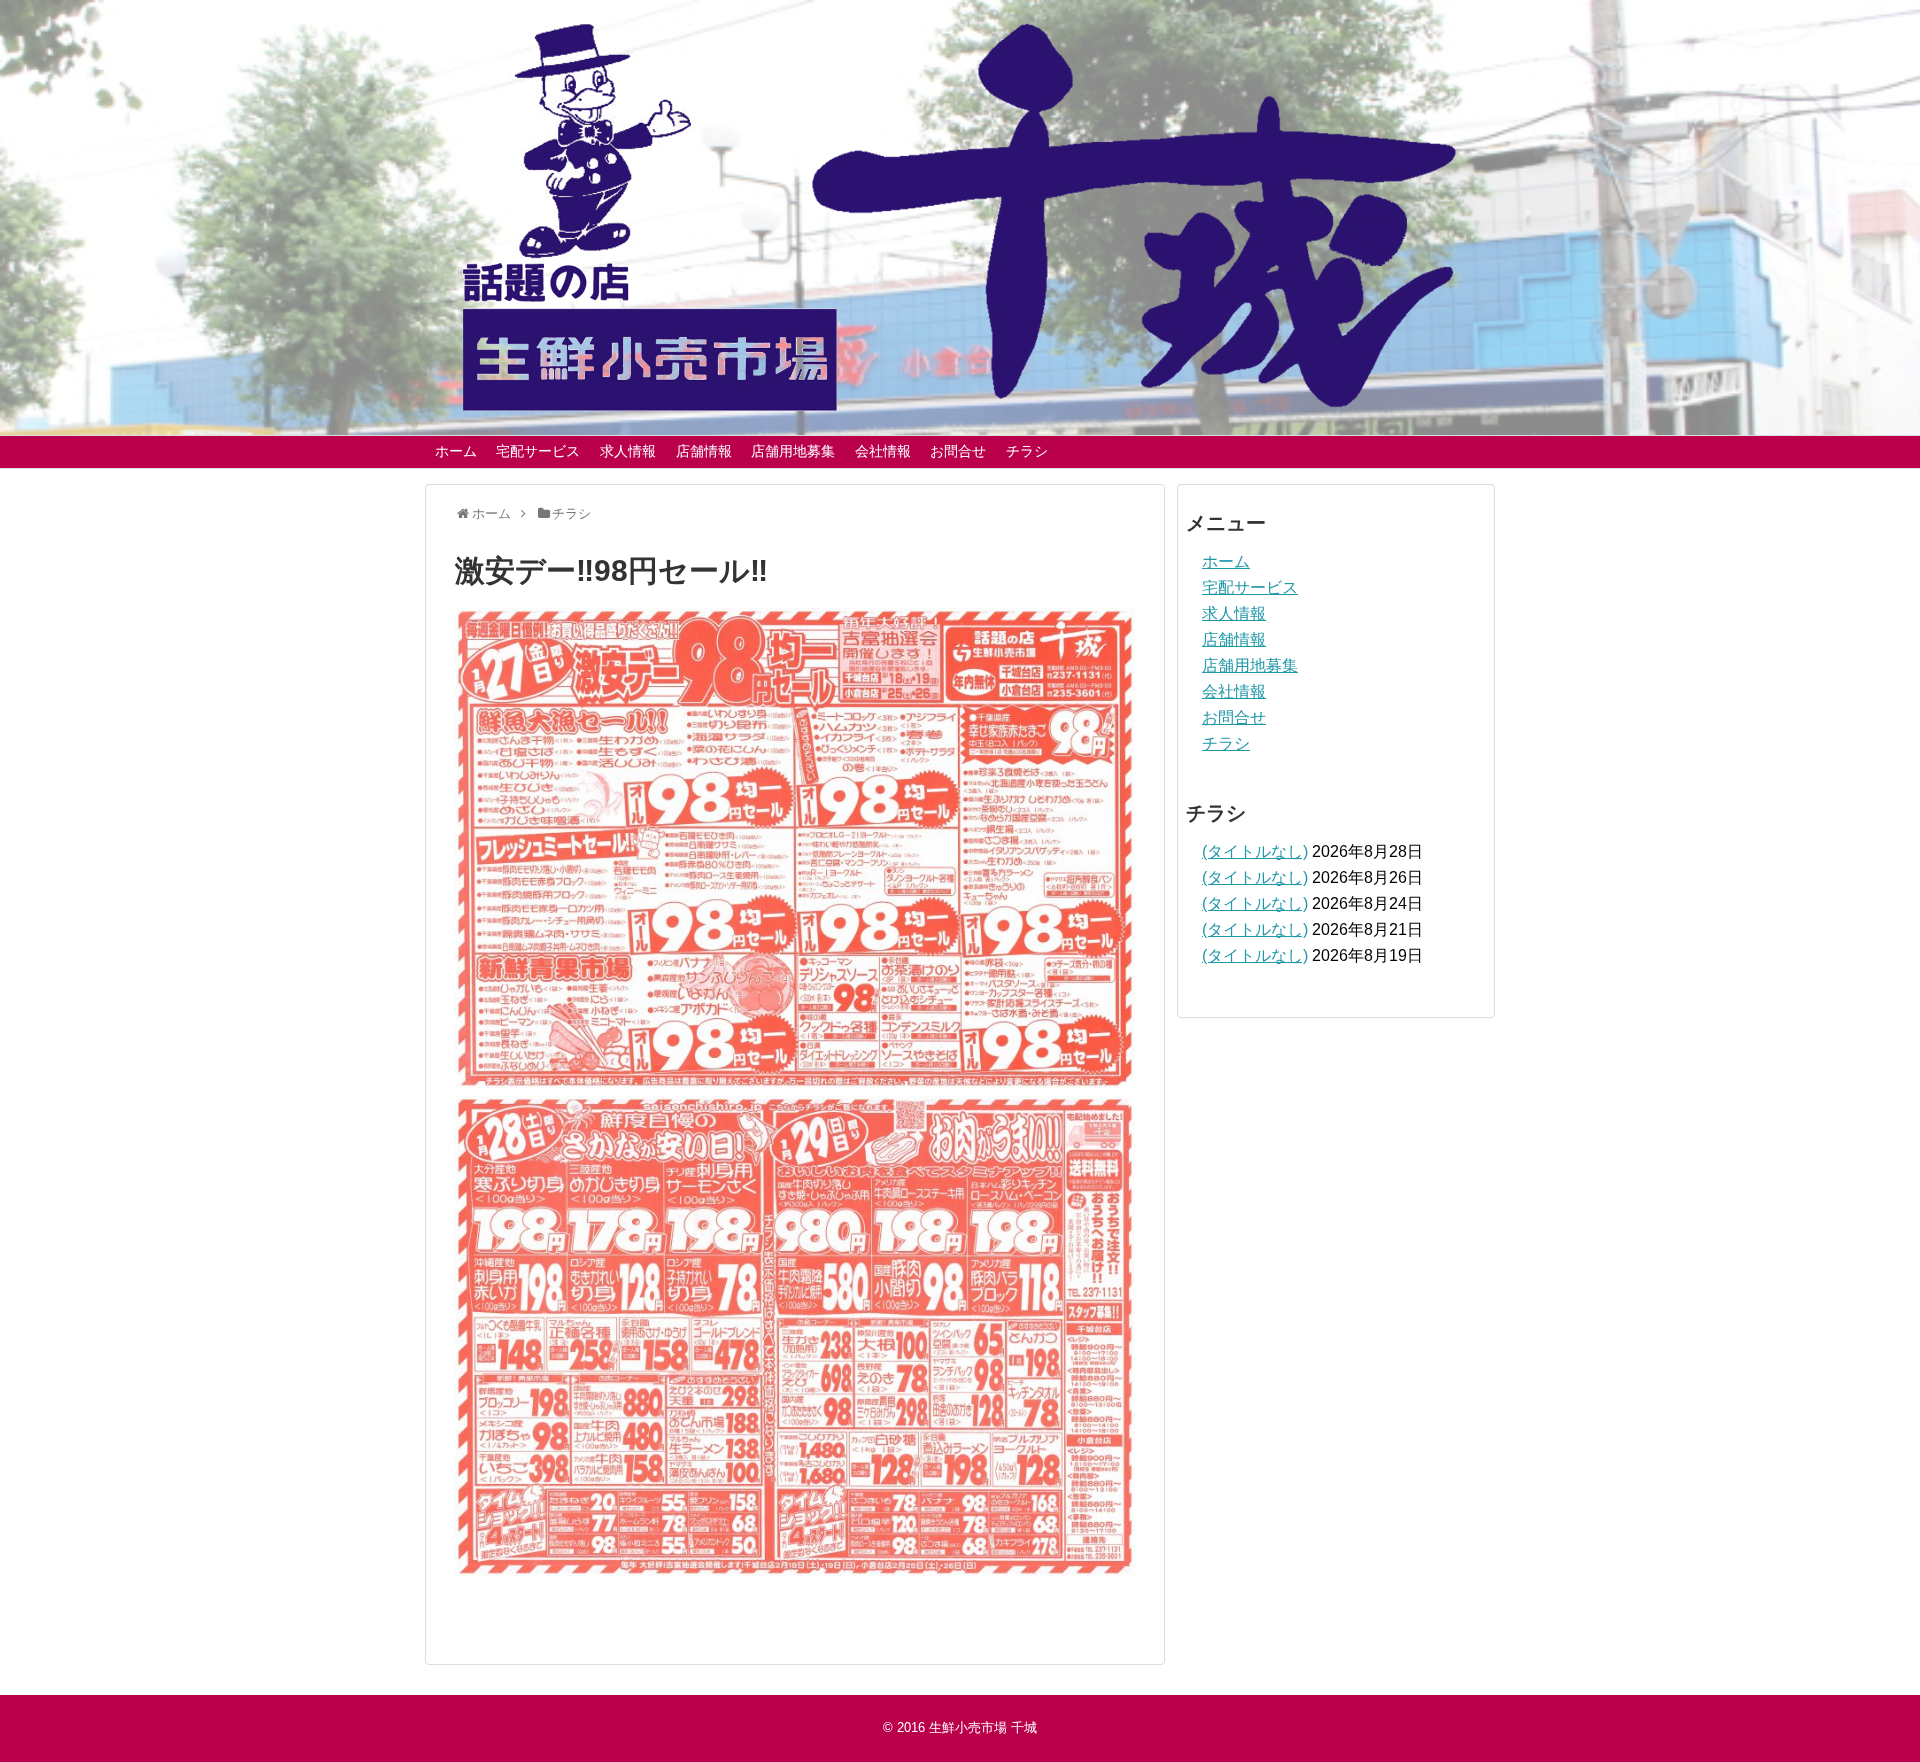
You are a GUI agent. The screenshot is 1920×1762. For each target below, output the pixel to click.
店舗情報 (704, 451)
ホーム (456, 451)
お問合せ (958, 451)
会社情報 (883, 451)
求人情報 (628, 451)
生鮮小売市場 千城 (983, 1727)
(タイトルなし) (1255, 851)
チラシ (1027, 451)
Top (1872, 1714)
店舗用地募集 (793, 451)
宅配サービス (538, 451)
